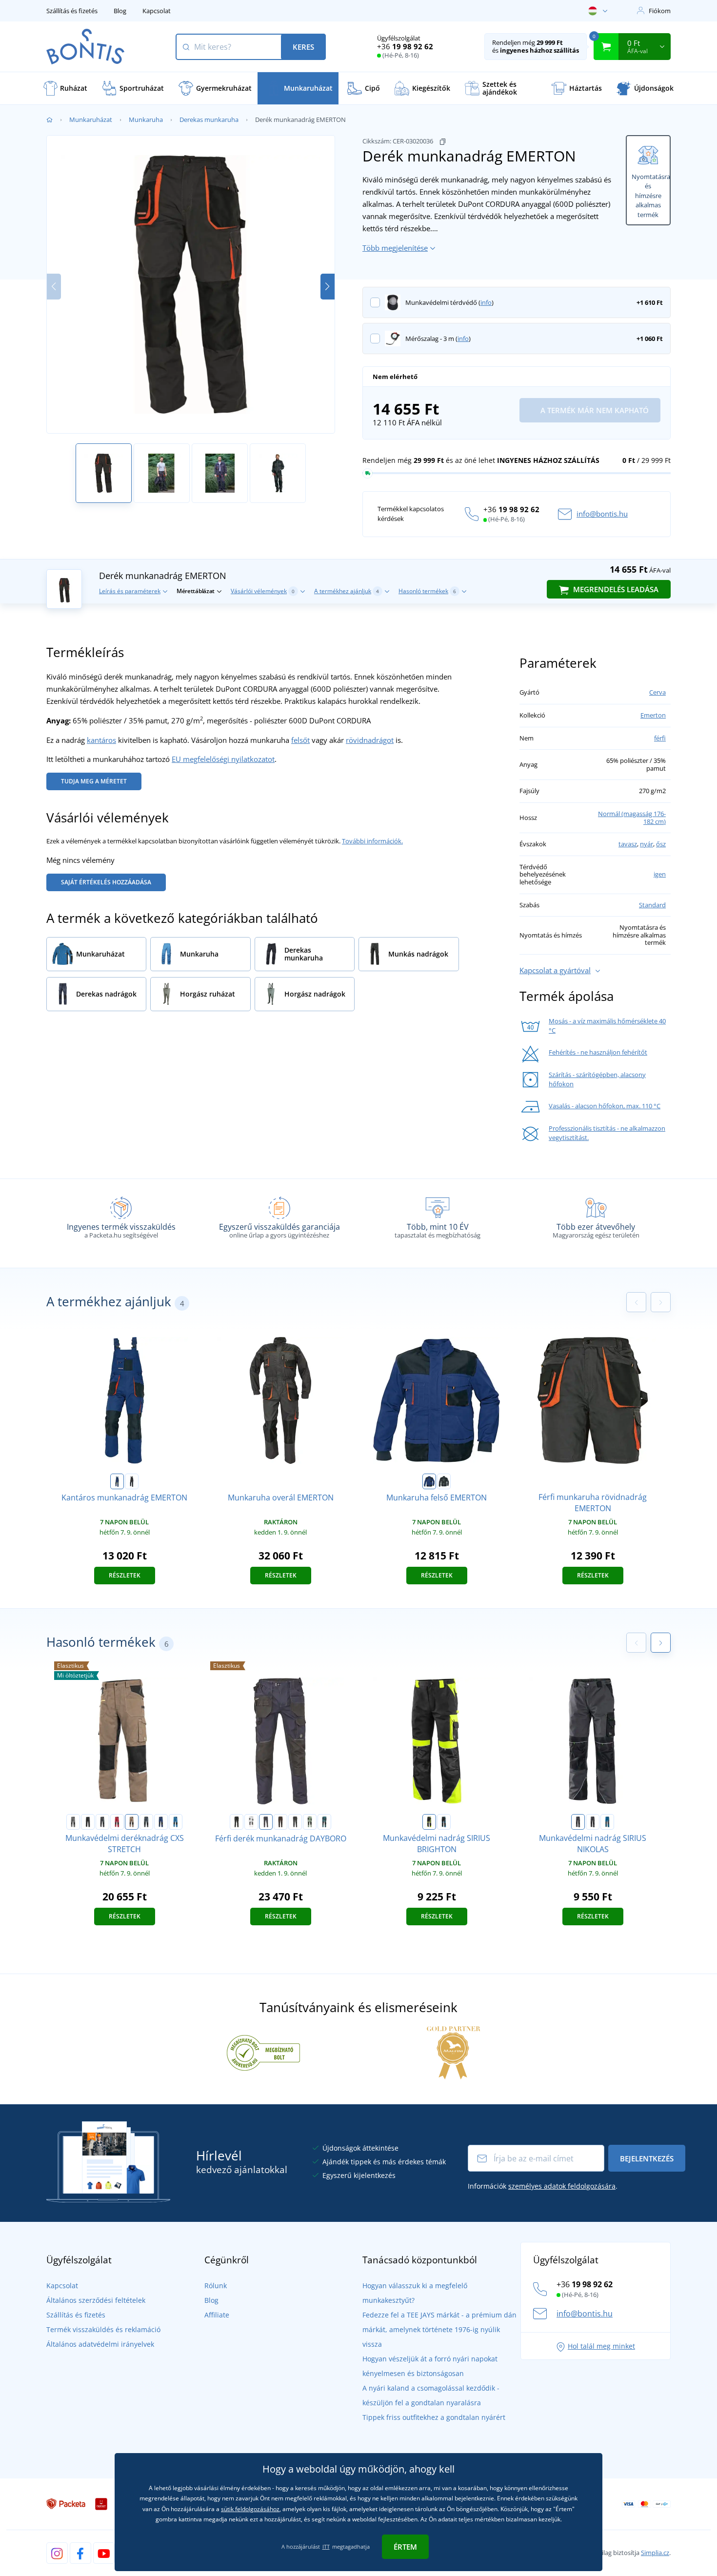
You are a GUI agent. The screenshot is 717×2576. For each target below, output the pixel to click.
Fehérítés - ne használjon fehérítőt (598, 1052)
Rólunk (216, 2286)
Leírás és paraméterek (130, 591)
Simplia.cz (655, 2553)
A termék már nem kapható (594, 410)
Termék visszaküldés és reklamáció (103, 2329)
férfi (660, 738)
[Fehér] (251, 1822)
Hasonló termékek (427, 591)
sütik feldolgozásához (250, 2509)
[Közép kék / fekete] (176, 1822)
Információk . (543, 2186)
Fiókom (660, 11)
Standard (652, 905)
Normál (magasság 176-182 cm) (632, 818)
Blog (120, 11)
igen (660, 874)
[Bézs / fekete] (132, 1822)
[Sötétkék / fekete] (161, 1822)
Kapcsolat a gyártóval (555, 970)
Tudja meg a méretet (94, 781)
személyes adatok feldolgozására (562, 2186)
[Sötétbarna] (280, 1822)
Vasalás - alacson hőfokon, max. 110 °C (605, 1106)
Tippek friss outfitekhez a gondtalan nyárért (434, 2417)
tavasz (628, 844)
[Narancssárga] (132, 1481)
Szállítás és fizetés (72, 11)
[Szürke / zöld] (578, 1822)
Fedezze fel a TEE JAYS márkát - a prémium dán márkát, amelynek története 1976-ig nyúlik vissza (439, 2329)
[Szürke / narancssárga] (593, 1822)
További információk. (372, 841)
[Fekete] (88, 1822)
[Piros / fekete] (117, 1822)
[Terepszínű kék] (146, 1822)
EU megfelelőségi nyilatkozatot (223, 759)
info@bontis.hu (602, 514)
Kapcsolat (157, 11)
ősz (661, 844)
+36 (405, 46)
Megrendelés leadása (615, 589)
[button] (328, 287)
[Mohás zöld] (310, 1822)
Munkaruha (146, 120)
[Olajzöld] (324, 1822)
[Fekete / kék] (444, 1822)
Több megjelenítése (395, 248)
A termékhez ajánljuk (347, 591)
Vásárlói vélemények (263, 591)
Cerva (657, 692)
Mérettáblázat (196, 591)
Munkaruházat (91, 120)
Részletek (125, 1575)
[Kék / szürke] (607, 1822)
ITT (326, 2546)
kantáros (101, 740)
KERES (303, 47)
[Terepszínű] (444, 1481)
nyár (647, 844)
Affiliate (217, 2315)
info (486, 302)
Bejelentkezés (647, 2158)
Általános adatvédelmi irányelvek (100, 2344)
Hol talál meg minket (601, 2346)
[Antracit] (295, 1822)
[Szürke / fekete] (73, 1822)
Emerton (653, 715)
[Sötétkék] (117, 1481)
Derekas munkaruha (209, 120)
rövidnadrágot (370, 740)
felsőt (300, 740)
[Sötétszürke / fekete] (102, 1822)
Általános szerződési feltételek (96, 2300)
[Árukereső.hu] (263, 2052)
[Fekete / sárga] (429, 1822)
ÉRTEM (405, 2547)
